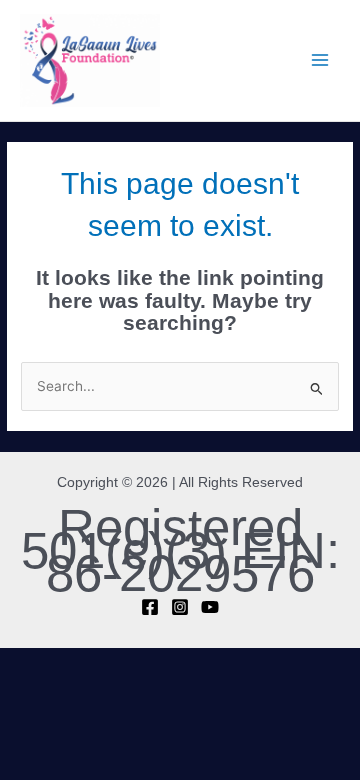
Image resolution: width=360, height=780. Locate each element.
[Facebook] (150, 607)
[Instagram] (180, 607)
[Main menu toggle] (320, 60)
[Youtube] (210, 607)
